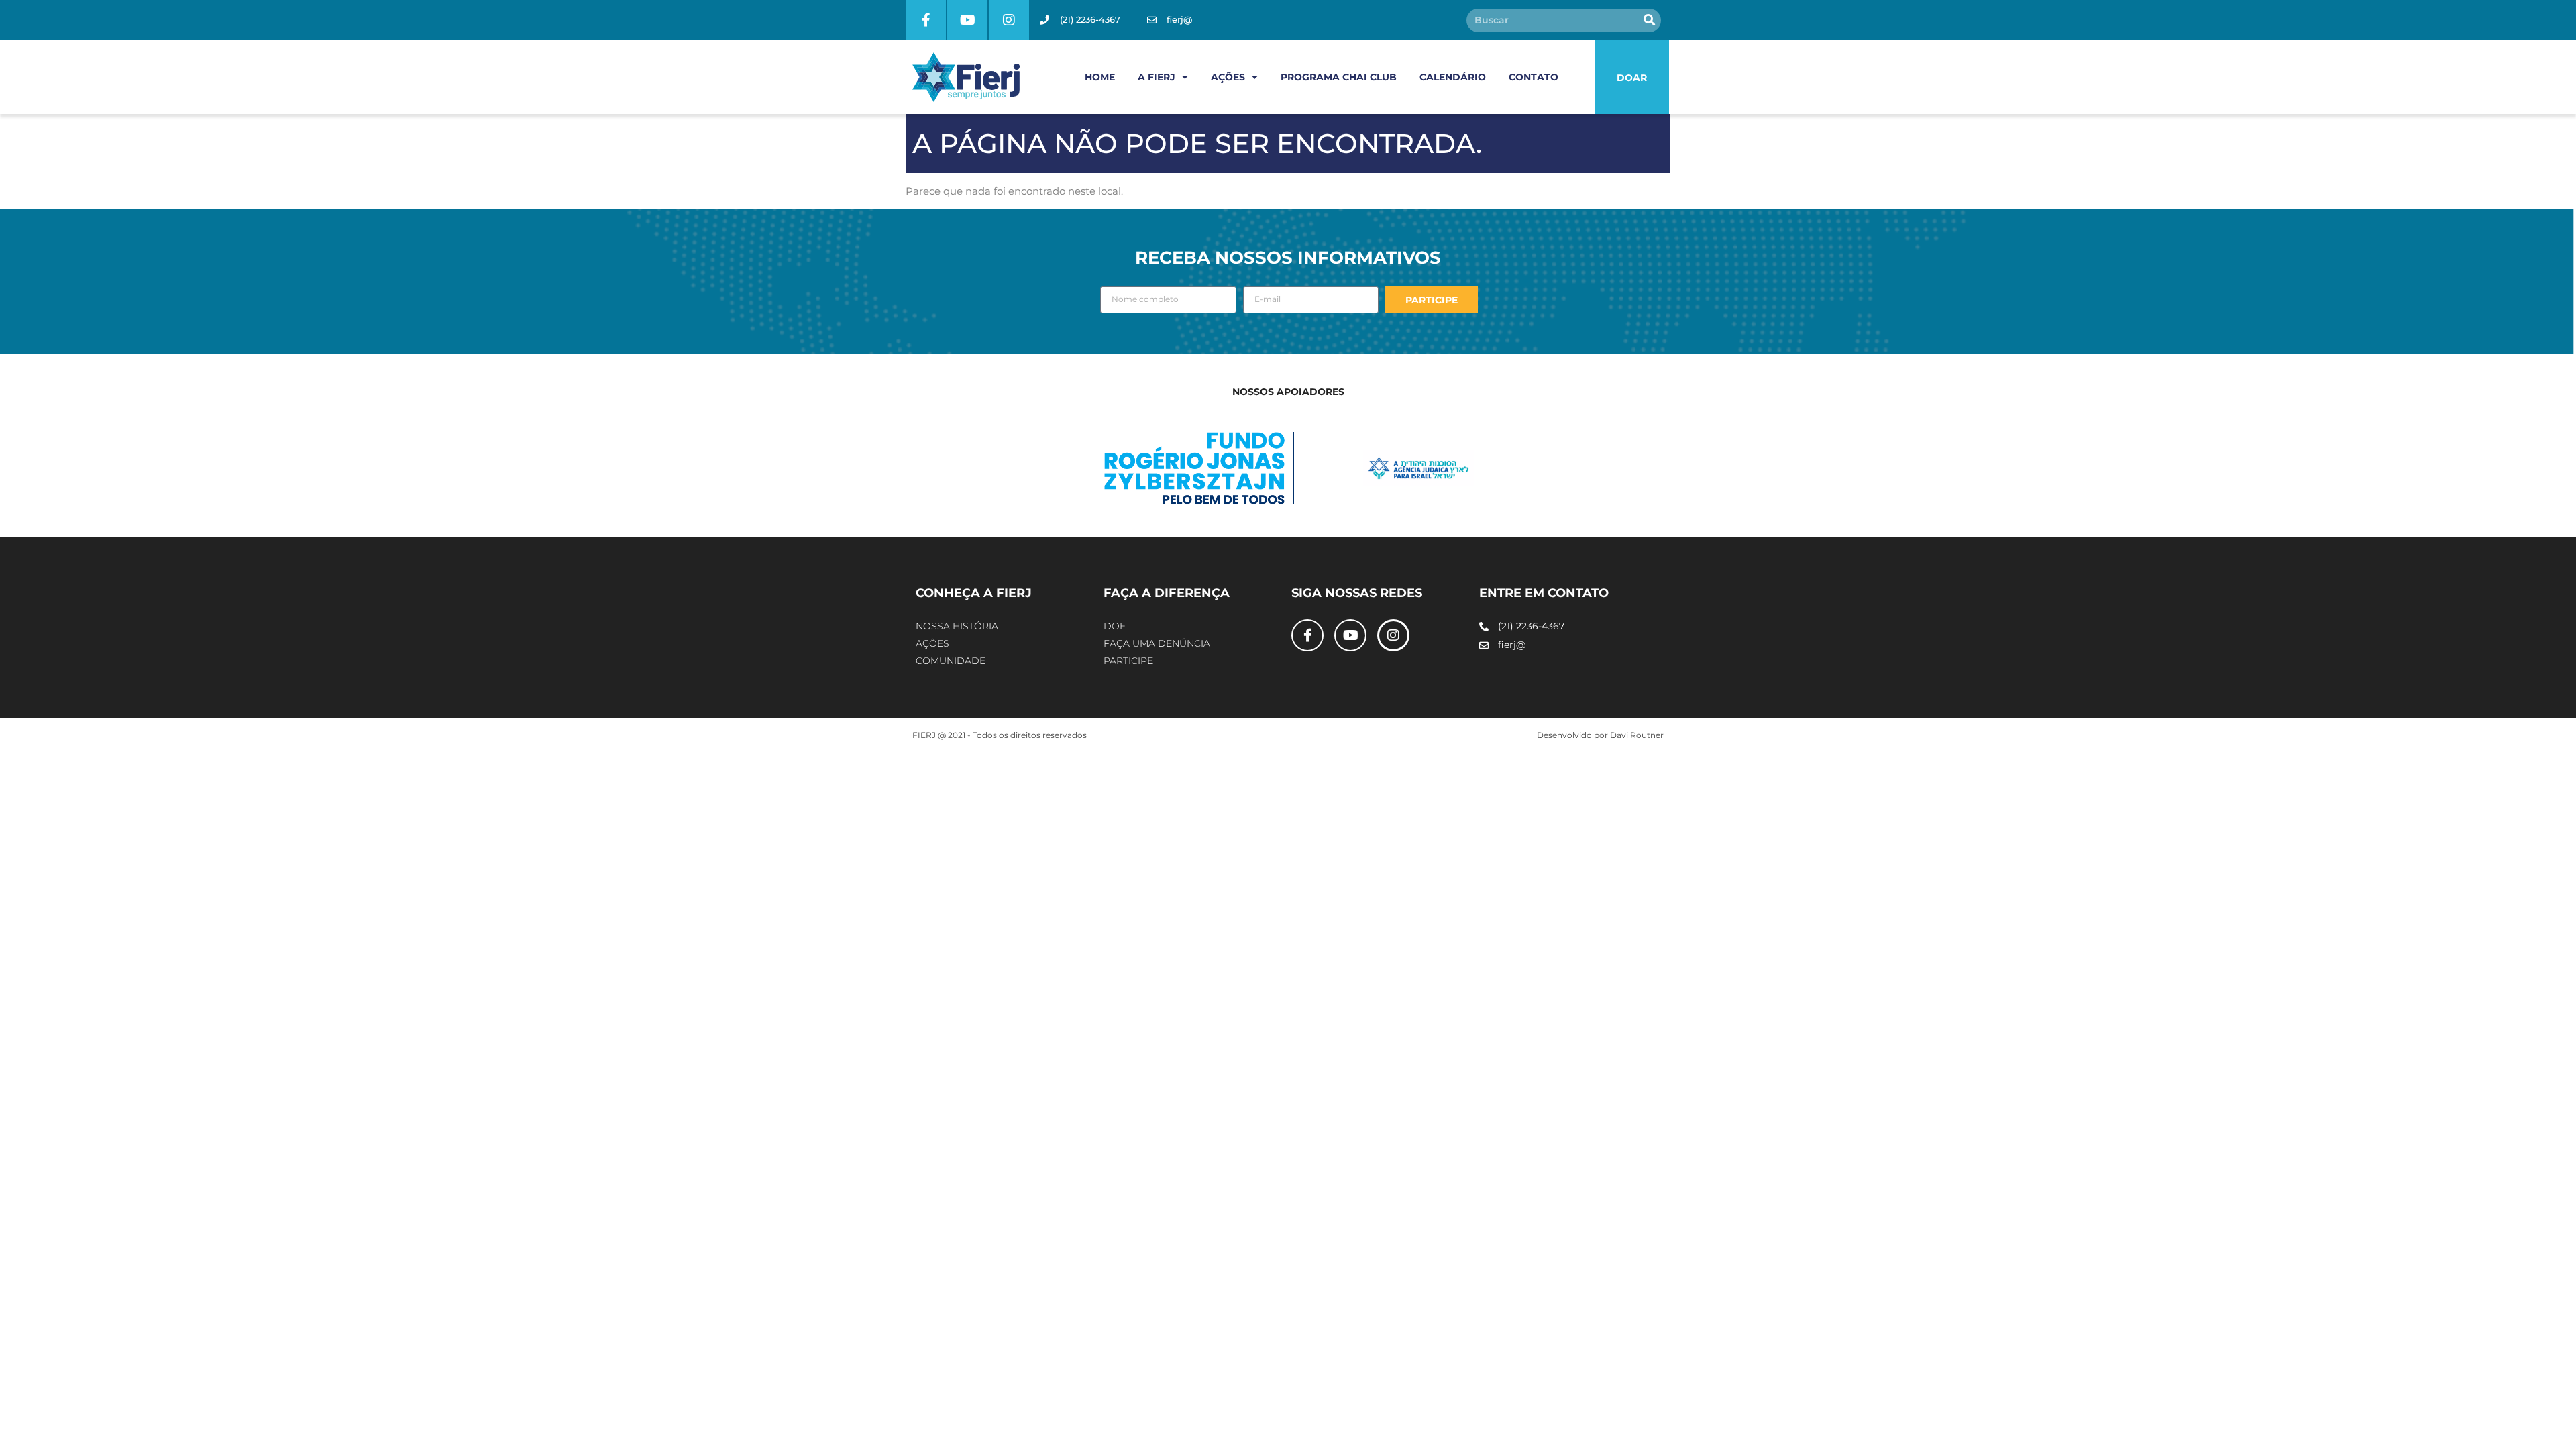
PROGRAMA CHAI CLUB (1339, 77)
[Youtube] (967, 20)
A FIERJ (1157, 77)
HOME (1100, 77)
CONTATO (1534, 77)
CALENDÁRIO (1453, 77)
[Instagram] (1009, 20)
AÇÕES (1228, 77)
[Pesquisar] (1649, 20)
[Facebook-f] (926, 20)
